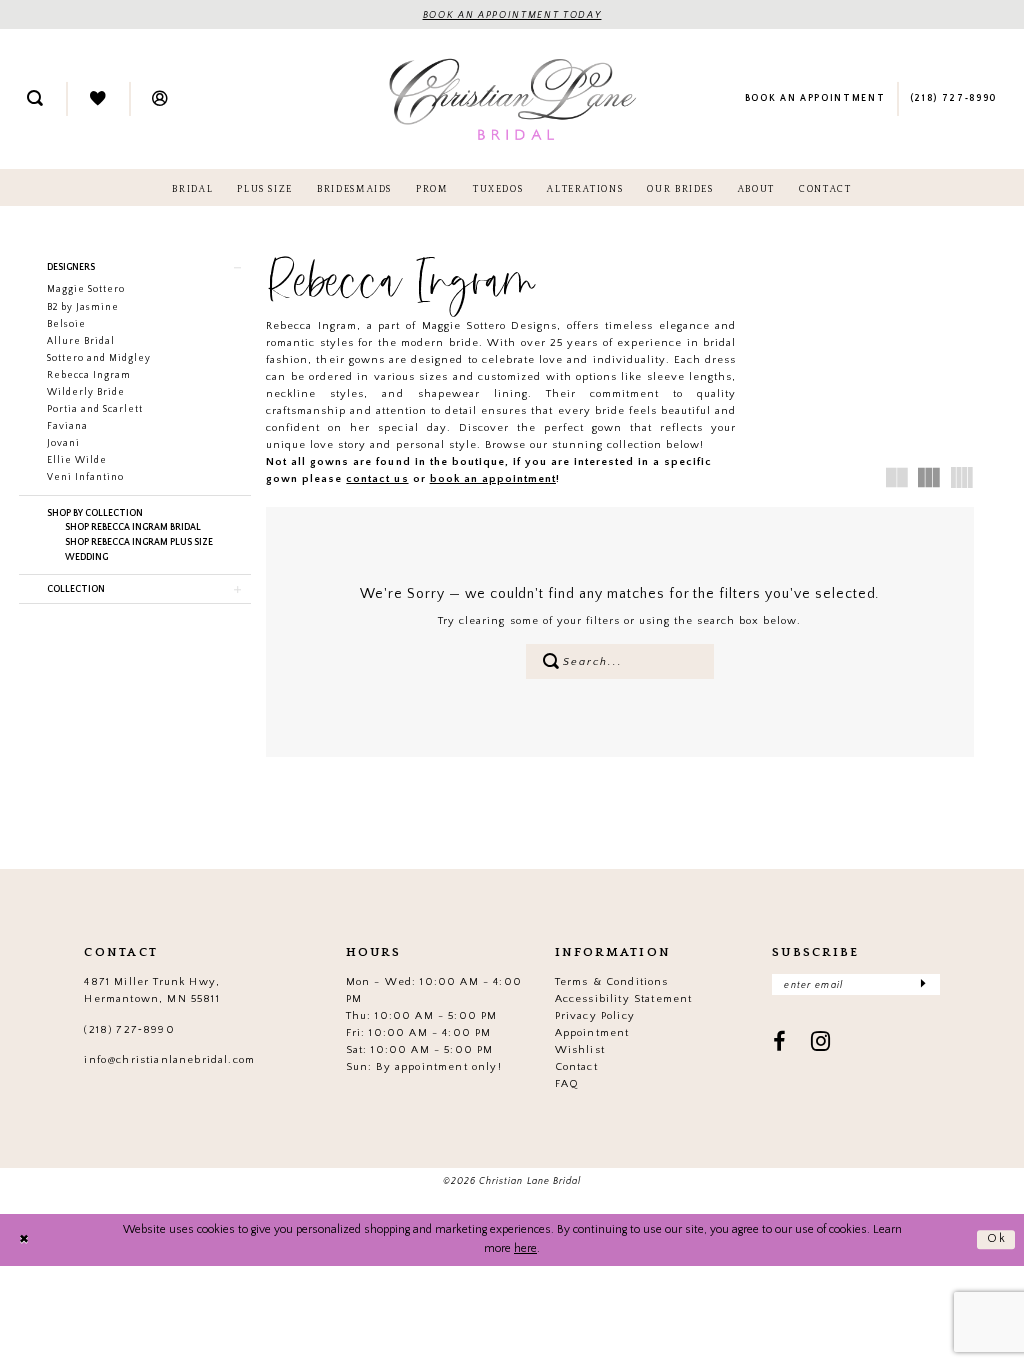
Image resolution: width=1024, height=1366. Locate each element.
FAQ (567, 1084)
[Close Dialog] (24, 1239)
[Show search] (35, 99)
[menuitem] (35, 99)
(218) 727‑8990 (129, 1030)
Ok (997, 1238)
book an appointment (493, 479)
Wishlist (580, 1050)
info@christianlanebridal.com (169, 1060)
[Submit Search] (551, 661)
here (525, 1248)
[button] (160, 99)
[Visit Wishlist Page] (97, 99)
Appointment (592, 1033)
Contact (576, 1067)
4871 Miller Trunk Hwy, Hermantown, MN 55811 (152, 990)
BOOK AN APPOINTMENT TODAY (512, 15)
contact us (377, 479)
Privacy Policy (595, 1016)
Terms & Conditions (612, 982)
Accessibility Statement (624, 999)
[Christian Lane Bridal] (512, 98)
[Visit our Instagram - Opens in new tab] (821, 1043)
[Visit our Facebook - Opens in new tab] (779, 1043)
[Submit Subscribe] (922, 984)
